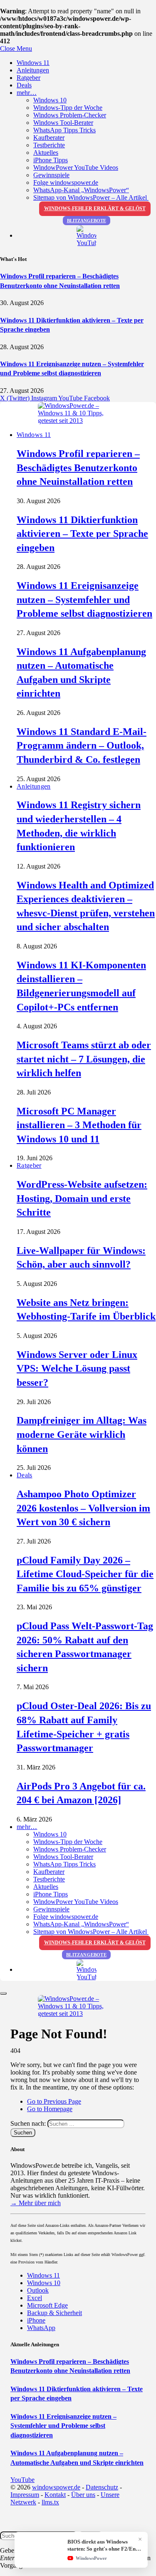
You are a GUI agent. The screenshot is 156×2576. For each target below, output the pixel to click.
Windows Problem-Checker (70, 115)
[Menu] (3, 1993)
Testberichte (49, 145)
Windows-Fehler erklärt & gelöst (95, 208)
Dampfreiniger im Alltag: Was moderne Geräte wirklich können (82, 1434)
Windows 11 (33, 63)
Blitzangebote (87, 221)
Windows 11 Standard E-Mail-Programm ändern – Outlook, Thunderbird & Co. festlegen (82, 746)
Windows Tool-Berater (63, 123)
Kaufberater (49, 138)
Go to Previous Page (54, 2101)
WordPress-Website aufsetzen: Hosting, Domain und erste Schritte (82, 1198)
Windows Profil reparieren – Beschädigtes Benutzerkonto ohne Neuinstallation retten (78, 468)
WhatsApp (41, 2328)
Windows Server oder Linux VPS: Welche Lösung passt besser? (77, 1369)
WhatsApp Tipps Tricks (64, 130)
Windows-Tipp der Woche (68, 108)
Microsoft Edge (47, 2305)
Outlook (38, 2290)
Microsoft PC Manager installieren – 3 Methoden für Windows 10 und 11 (79, 1125)
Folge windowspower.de (66, 182)
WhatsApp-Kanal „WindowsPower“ (81, 190)
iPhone (36, 2320)
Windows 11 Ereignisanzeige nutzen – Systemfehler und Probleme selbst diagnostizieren (84, 599)
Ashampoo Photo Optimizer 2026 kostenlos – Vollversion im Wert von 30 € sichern (83, 1508)
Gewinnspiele (51, 175)
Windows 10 (50, 100)
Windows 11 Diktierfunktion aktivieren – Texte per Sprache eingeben (82, 534)
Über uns (83, 2495)
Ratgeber (28, 78)
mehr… (27, 93)
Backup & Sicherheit (54, 2313)
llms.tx (50, 2502)
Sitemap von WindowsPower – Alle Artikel (91, 197)
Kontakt (55, 2495)
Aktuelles (46, 153)
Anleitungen (33, 70)
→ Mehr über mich (36, 2203)
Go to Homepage (50, 2109)
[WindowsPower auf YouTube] (86, 236)
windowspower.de (56, 2487)
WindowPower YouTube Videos (76, 168)
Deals (24, 85)
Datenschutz (102, 2487)
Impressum (25, 2495)
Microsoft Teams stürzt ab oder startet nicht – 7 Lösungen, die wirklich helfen (84, 1059)
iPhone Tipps (51, 160)
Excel (35, 2298)
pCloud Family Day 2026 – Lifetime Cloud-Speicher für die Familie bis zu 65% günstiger (85, 1574)
